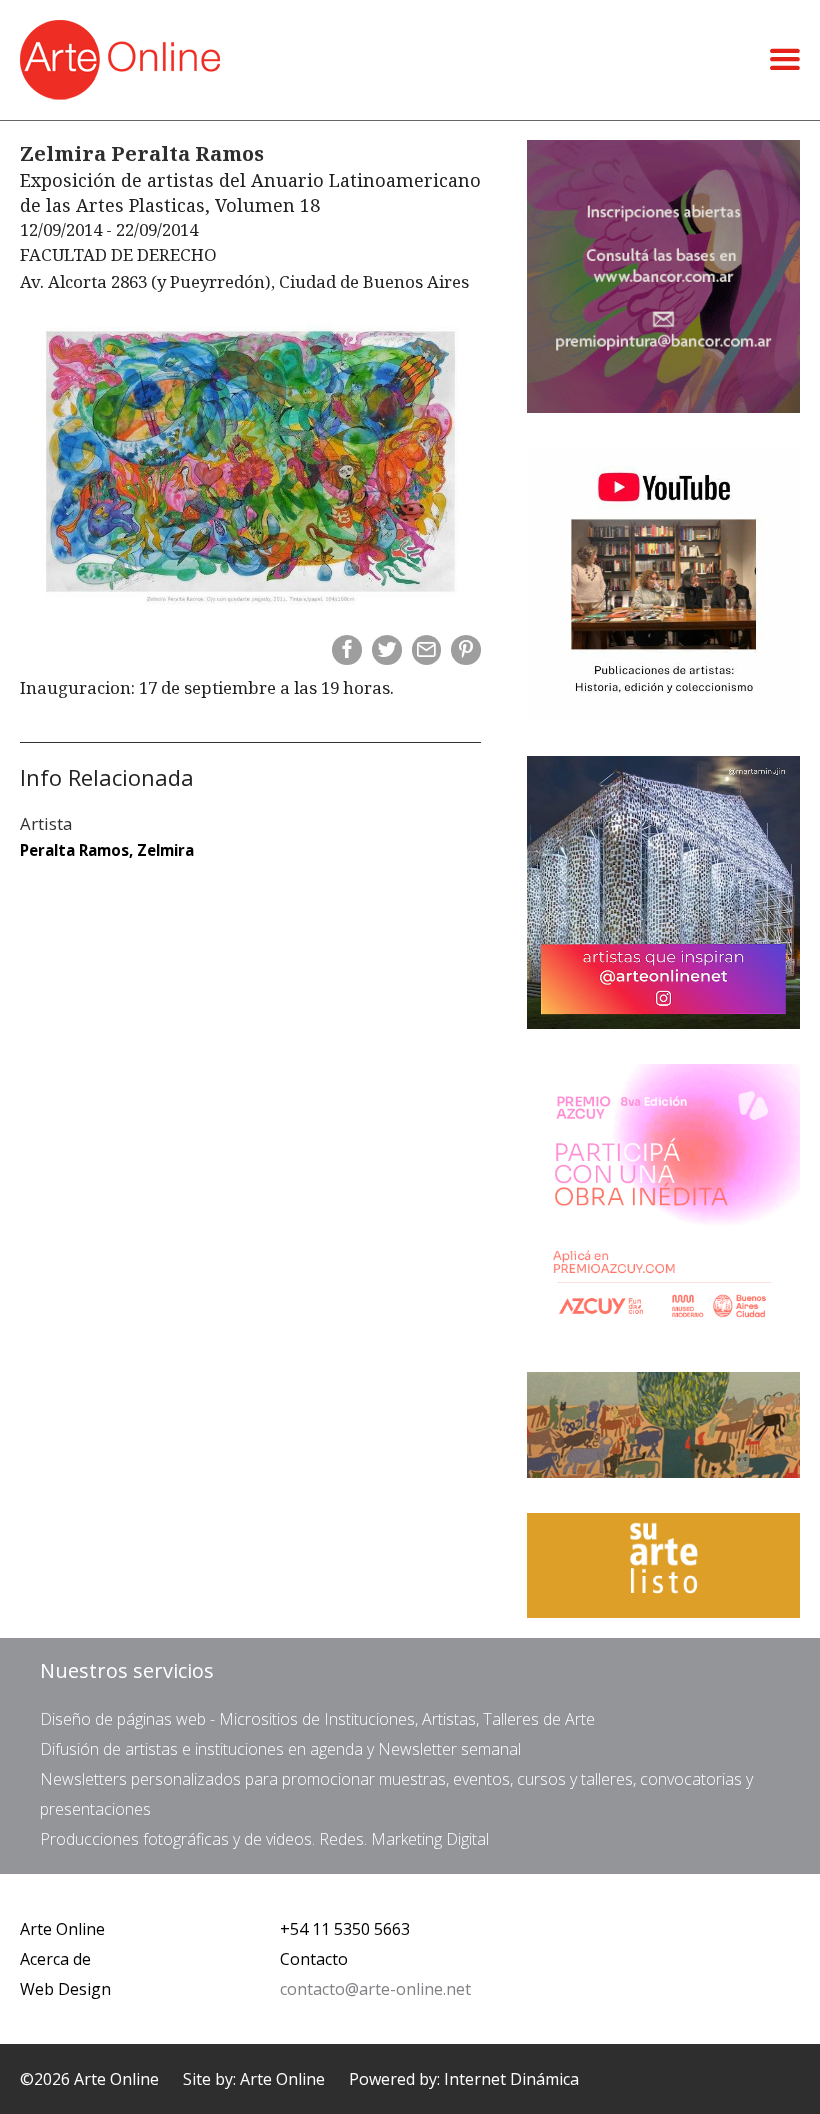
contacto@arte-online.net (375, 1989)
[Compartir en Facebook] (347, 650)
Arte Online (62, 1929)
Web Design (65, 1989)
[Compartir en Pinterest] (466, 650)
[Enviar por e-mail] (427, 650)
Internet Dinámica (511, 2079)
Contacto (314, 1959)
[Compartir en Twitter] (387, 650)
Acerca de (55, 1959)
